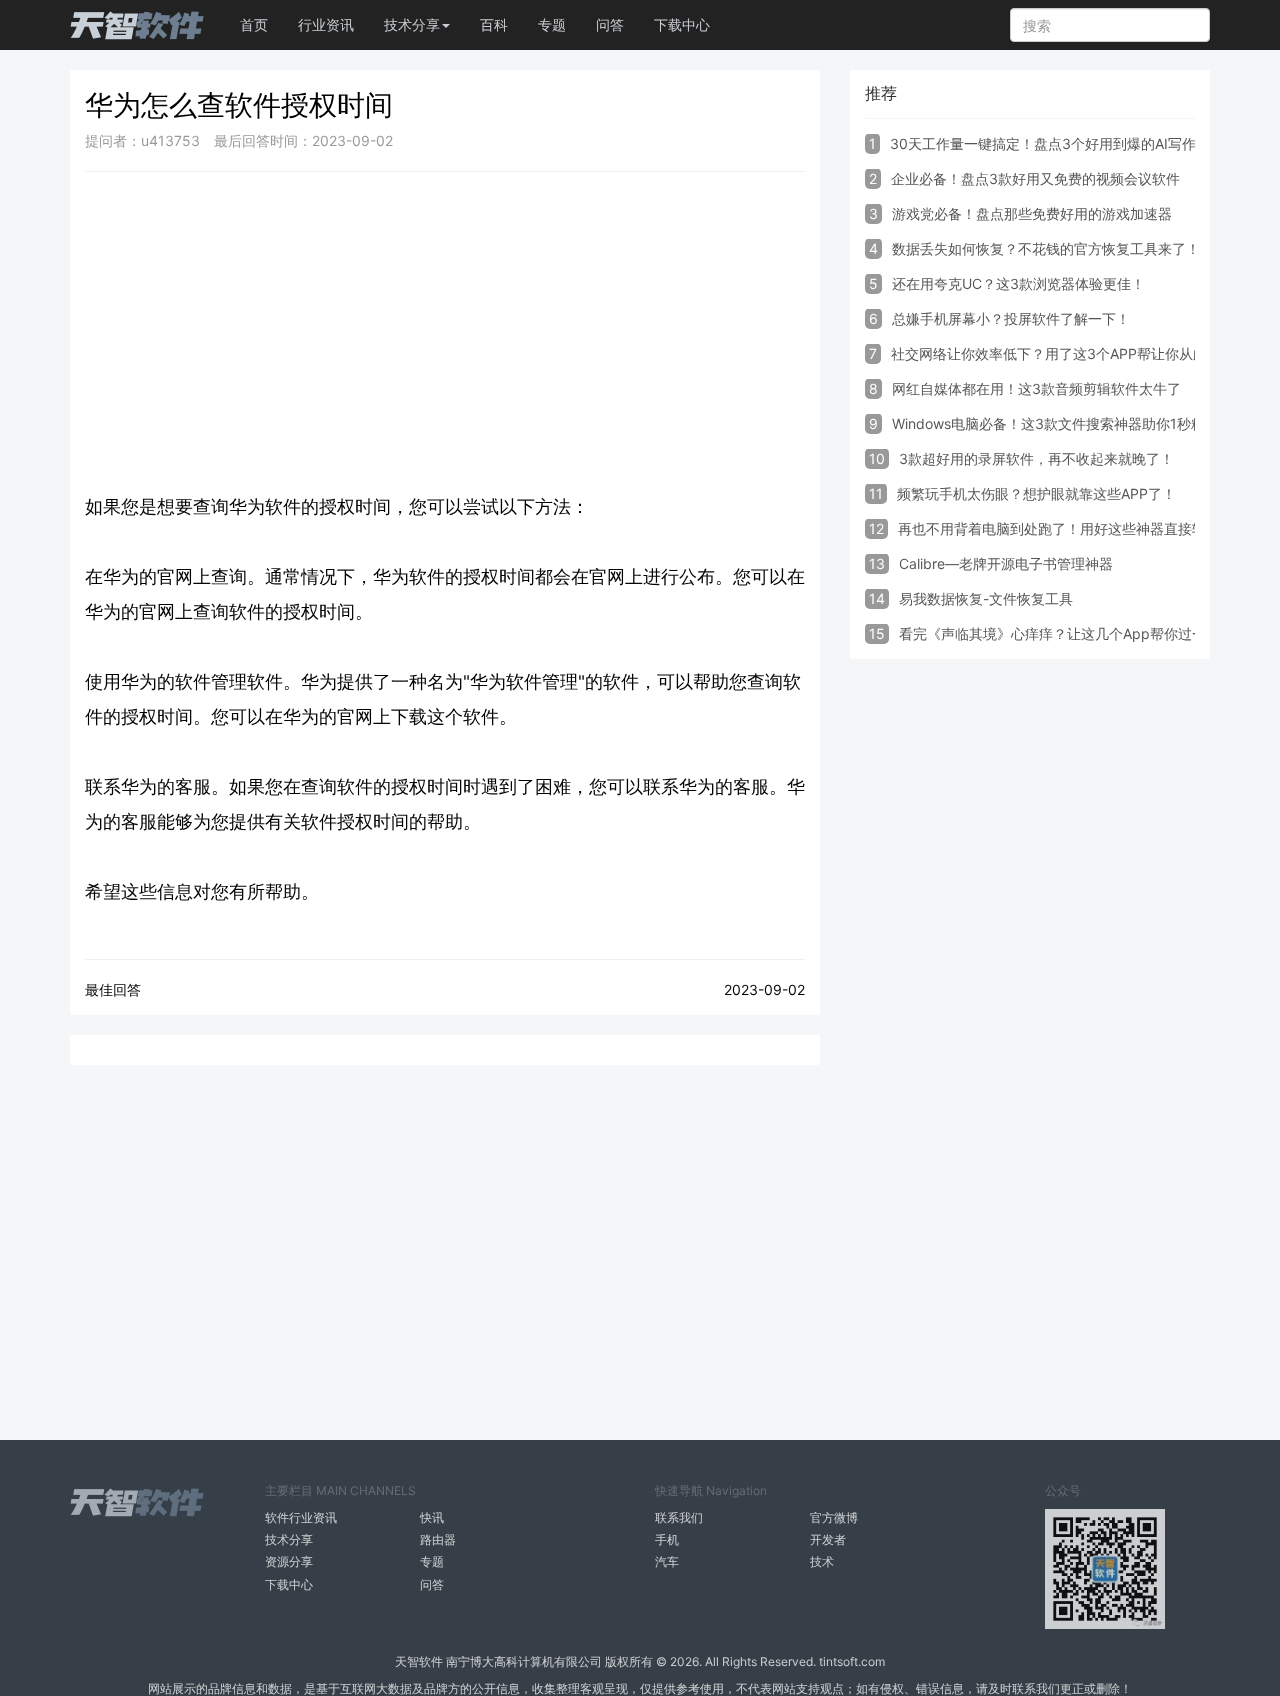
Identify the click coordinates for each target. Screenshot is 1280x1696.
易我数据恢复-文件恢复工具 (986, 598)
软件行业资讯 (301, 1517)
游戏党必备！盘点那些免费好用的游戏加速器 (1032, 213)
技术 (822, 1561)
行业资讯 (326, 24)
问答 (610, 24)
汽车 (667, 1561)
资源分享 (289, 1561)
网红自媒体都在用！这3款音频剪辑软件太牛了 (1036, 388)
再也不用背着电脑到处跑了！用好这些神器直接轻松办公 (1073, 528)
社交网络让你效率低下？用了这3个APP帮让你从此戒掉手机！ (1084, 353)
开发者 (828, 1539)
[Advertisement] (445, 332)
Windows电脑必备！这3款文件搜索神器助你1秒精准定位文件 (1083, 423)
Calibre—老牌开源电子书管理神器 (1006, 563)
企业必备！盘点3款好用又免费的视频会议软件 (1035, 178)
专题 (552, 24)
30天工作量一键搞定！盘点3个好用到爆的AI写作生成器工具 (1078, 143)
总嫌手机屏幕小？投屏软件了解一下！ (1011, 318)
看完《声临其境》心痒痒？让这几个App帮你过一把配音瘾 (1080, 633)
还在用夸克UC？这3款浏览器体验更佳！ (1018, 283)
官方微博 (834, 1517)
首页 (254, 24)
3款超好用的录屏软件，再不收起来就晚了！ (1036, 458)
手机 (667, 1539)
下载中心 (682, 24)
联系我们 (679, 1517)
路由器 (438, 1539)
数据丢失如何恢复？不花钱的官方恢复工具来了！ (1046, 248)
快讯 (432, 1517)
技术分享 (289, 1539)
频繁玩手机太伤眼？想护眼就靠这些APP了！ (1036, 493)
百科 (494, 24)
